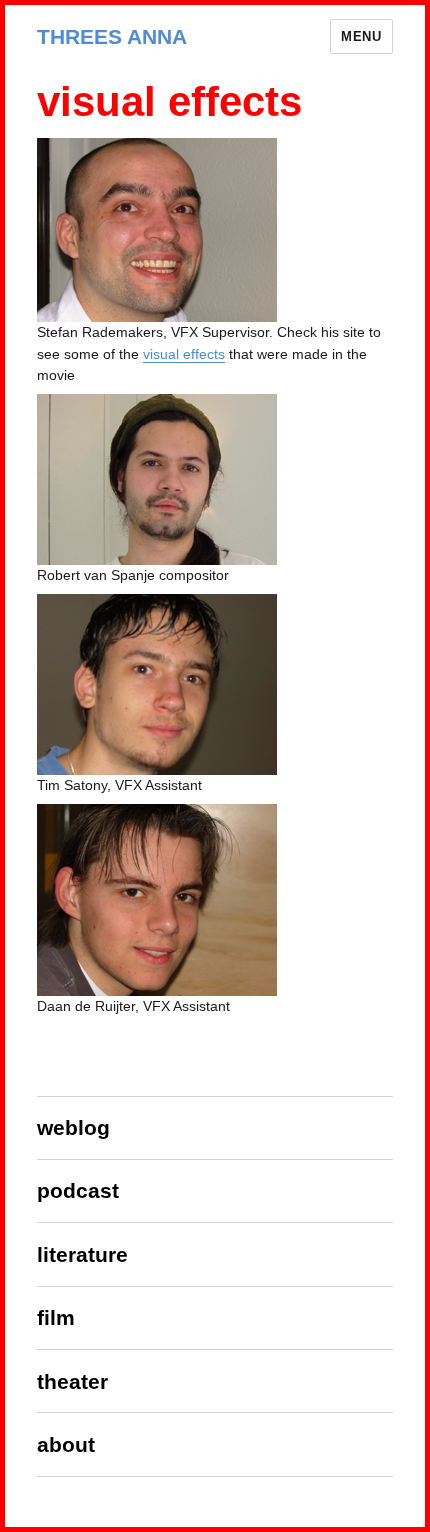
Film (56, 1317)
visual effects (184, 354)
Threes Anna (112, 36)
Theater (72, 1381)
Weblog (73, 1127)
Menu (361, 36)
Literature (82, 1254)
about (66, 1444)
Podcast (78, 1190)
